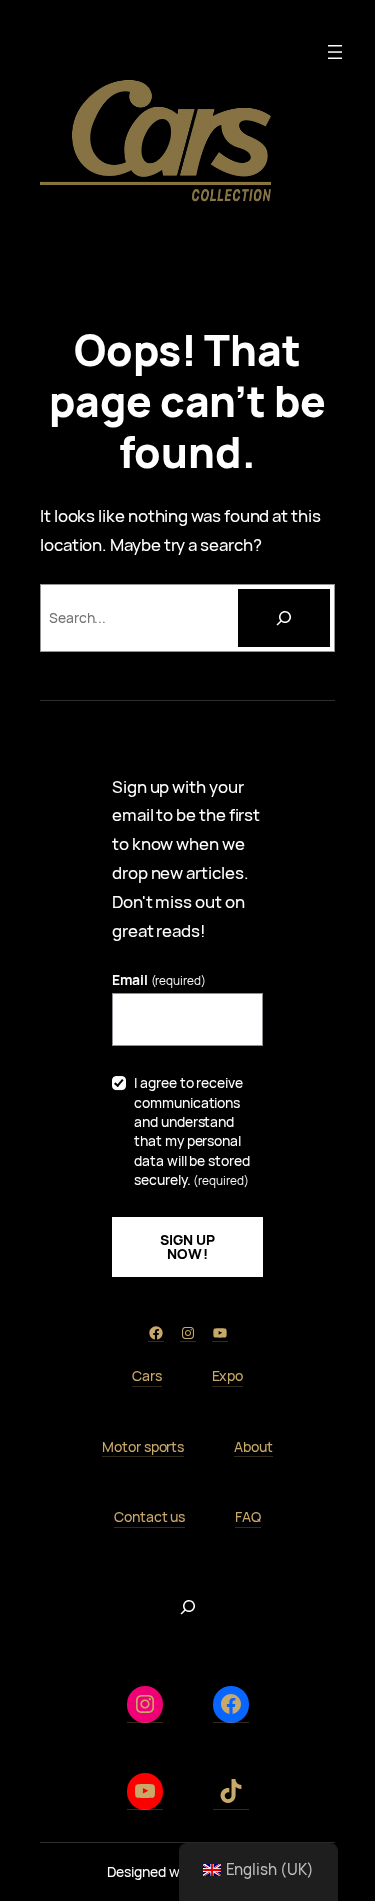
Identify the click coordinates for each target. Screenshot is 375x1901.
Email (159, 979)
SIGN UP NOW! (188, 1246)
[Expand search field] (188, 1607)
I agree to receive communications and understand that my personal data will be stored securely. (191, 1131)
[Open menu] (335, 52)
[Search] (284, 618)
